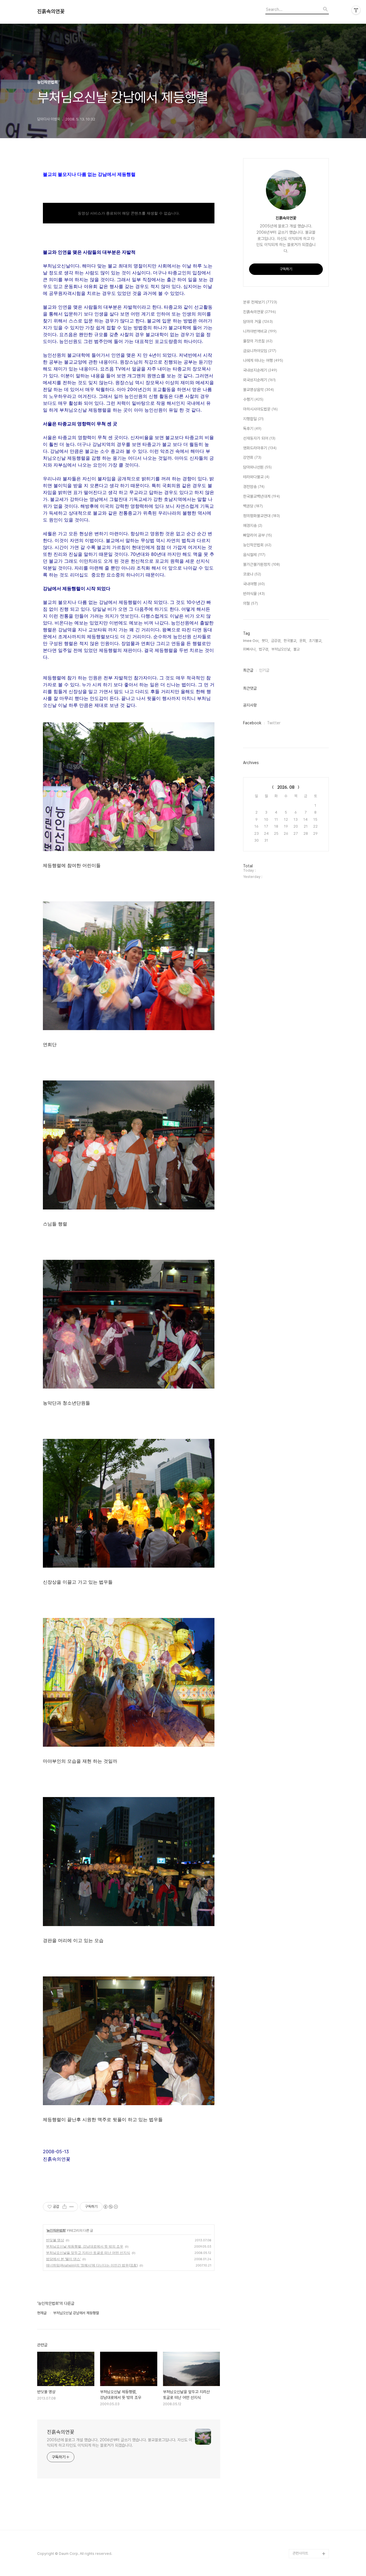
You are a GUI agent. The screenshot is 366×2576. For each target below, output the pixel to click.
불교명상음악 (258, 390)
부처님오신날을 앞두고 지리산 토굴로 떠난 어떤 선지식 (88, 2253)
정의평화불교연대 (261, 516)
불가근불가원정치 (261, 564)
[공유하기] (64, 2207)
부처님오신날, (281, 649)
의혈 (250, 603)
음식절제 (254, 555)
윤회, (303, 641)
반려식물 (254, 594)
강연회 (252, 457)
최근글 (248, 670)
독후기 (252, 429)
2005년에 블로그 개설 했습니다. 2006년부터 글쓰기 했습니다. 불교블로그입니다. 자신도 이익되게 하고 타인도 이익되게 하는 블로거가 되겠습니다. (120, 2443)
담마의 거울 (258, 322)
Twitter (274, 723)
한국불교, (290, 641)
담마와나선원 (257, 467)
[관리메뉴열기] (356, 10)
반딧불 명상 (55, 2240)
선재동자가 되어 (259, 438)
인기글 (264, 670)
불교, (297, 649)
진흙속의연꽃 (51, 11)
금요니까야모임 (260, 351)
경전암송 (254, 487)
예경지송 (253, 525)
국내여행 (254, 584)
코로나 (252, 574)
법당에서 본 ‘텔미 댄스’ (63, 2259)
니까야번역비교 (260, 331)
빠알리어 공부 (257, 535)
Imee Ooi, (251, 641)
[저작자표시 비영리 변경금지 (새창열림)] (110, 2207)
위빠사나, (250, 649)
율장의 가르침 (258, 341)
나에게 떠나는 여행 (263, 360)
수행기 (253, 399)
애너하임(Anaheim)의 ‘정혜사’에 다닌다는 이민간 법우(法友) (92, 2265)
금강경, (276, 641)
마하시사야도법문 (260, 409)
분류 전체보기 (260, 302)
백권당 (253, 506)
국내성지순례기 (260, 370)
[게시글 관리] (72, 2207)
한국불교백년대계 (261, 496)
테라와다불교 (256, 477)
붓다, (265, 641)
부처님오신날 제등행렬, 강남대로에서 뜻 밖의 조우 (85, 2246)
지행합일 (253, 419)
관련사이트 (300, 2553)
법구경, (264, 649)
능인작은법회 (56, 2230)
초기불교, (316, 641)
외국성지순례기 (259, 380)
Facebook (252, 723)
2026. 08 (286, 787)
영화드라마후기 (260, 448)
